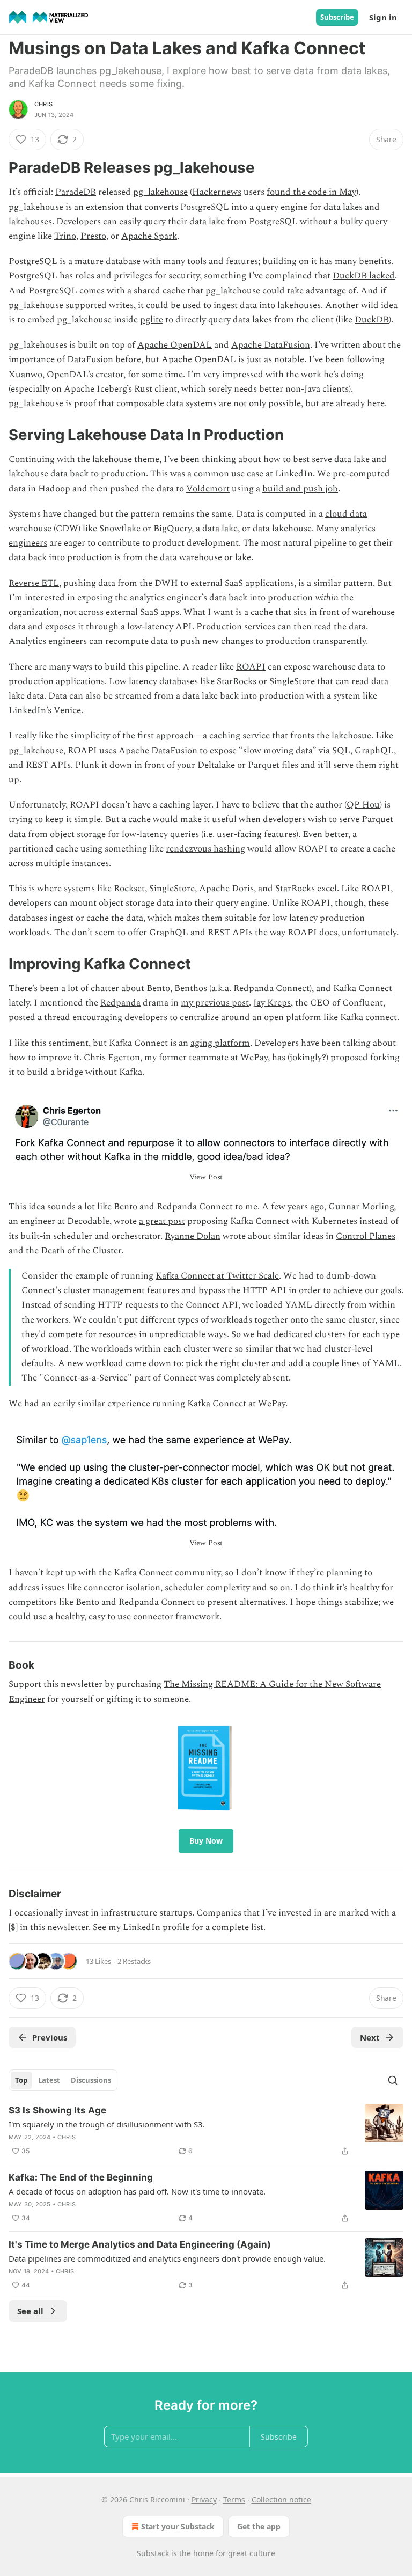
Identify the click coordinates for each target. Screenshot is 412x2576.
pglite (152, 320)
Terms (234, 2500)
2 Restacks (134, 1961)
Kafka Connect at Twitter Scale (217, 1276)
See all (30, 2311)
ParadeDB (76, 192)
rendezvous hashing (205, 849)
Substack (153, 2553)
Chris (43, 104)
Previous (50, 2037)
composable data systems (167, 403)
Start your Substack (178, 2526)
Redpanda (120, 1003)
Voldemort (208, 489)
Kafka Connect (363, 988)
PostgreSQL (273, 222)
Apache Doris (226, 889)
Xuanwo (25, 375)
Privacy (204, 2500)
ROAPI (251, 667)
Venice (67, 710)
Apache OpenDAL (175, 345)
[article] (206, 2131)
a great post (162, 1221)
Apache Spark (149, 236)
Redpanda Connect (271, 988)
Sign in (383, 17)
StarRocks (237, 681)
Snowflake (120, 529)
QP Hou (363, 805)
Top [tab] (21, 2080)
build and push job (300, 489)
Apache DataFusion (271, 345)
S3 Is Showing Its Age (57, 2110)
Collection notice (281, 2500)
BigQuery (172, 529)
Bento (158, 988)
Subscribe (337, 17)
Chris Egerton (112, 1058)
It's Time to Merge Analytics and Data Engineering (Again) (140, 2244)
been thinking (208, 459)
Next (370, 2037)
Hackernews (217, 192)
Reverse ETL (34, 583)
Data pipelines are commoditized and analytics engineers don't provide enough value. (167, 2258)
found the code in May (311, 192)
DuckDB (372, 320)
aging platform (220, 1043)
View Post (206, 1177)
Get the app (259, 2526)
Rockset (129, 889)
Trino (65, 236)
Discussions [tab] (91, 2080)
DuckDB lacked (364, 276)
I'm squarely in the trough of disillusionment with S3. (107, 2124)
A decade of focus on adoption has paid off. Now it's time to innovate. (137, 2191)
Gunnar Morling (361, 1207)
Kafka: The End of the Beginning (81, 2177)
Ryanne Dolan (193, 1236)
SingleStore (292, 681)
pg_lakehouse (160, 192)
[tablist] (63, 2080)
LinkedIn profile (156, 1927)
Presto (93, 236)
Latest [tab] (49, 2080)
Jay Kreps (272, 1003)
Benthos (191, 988)
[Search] (393, 2080)
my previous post (215, 1003)
